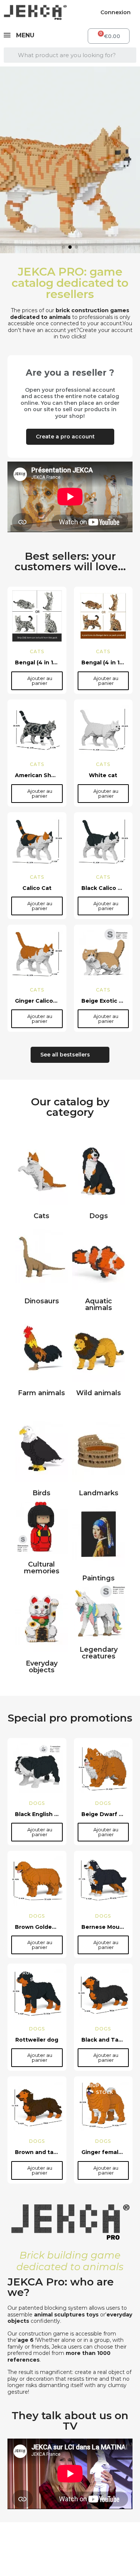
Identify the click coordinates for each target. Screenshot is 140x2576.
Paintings (98, 1578)
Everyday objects (42, 1667)
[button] (7, 160)
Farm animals (41, 1393)
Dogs (99, 1216)
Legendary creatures (99, 1653)
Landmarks (99, 1493)
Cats (41, 1216)
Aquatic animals (99, 1304)
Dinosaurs (42, 1301)
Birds (41, 1493)
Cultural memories (42, 1568)
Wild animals (99, 1393)
